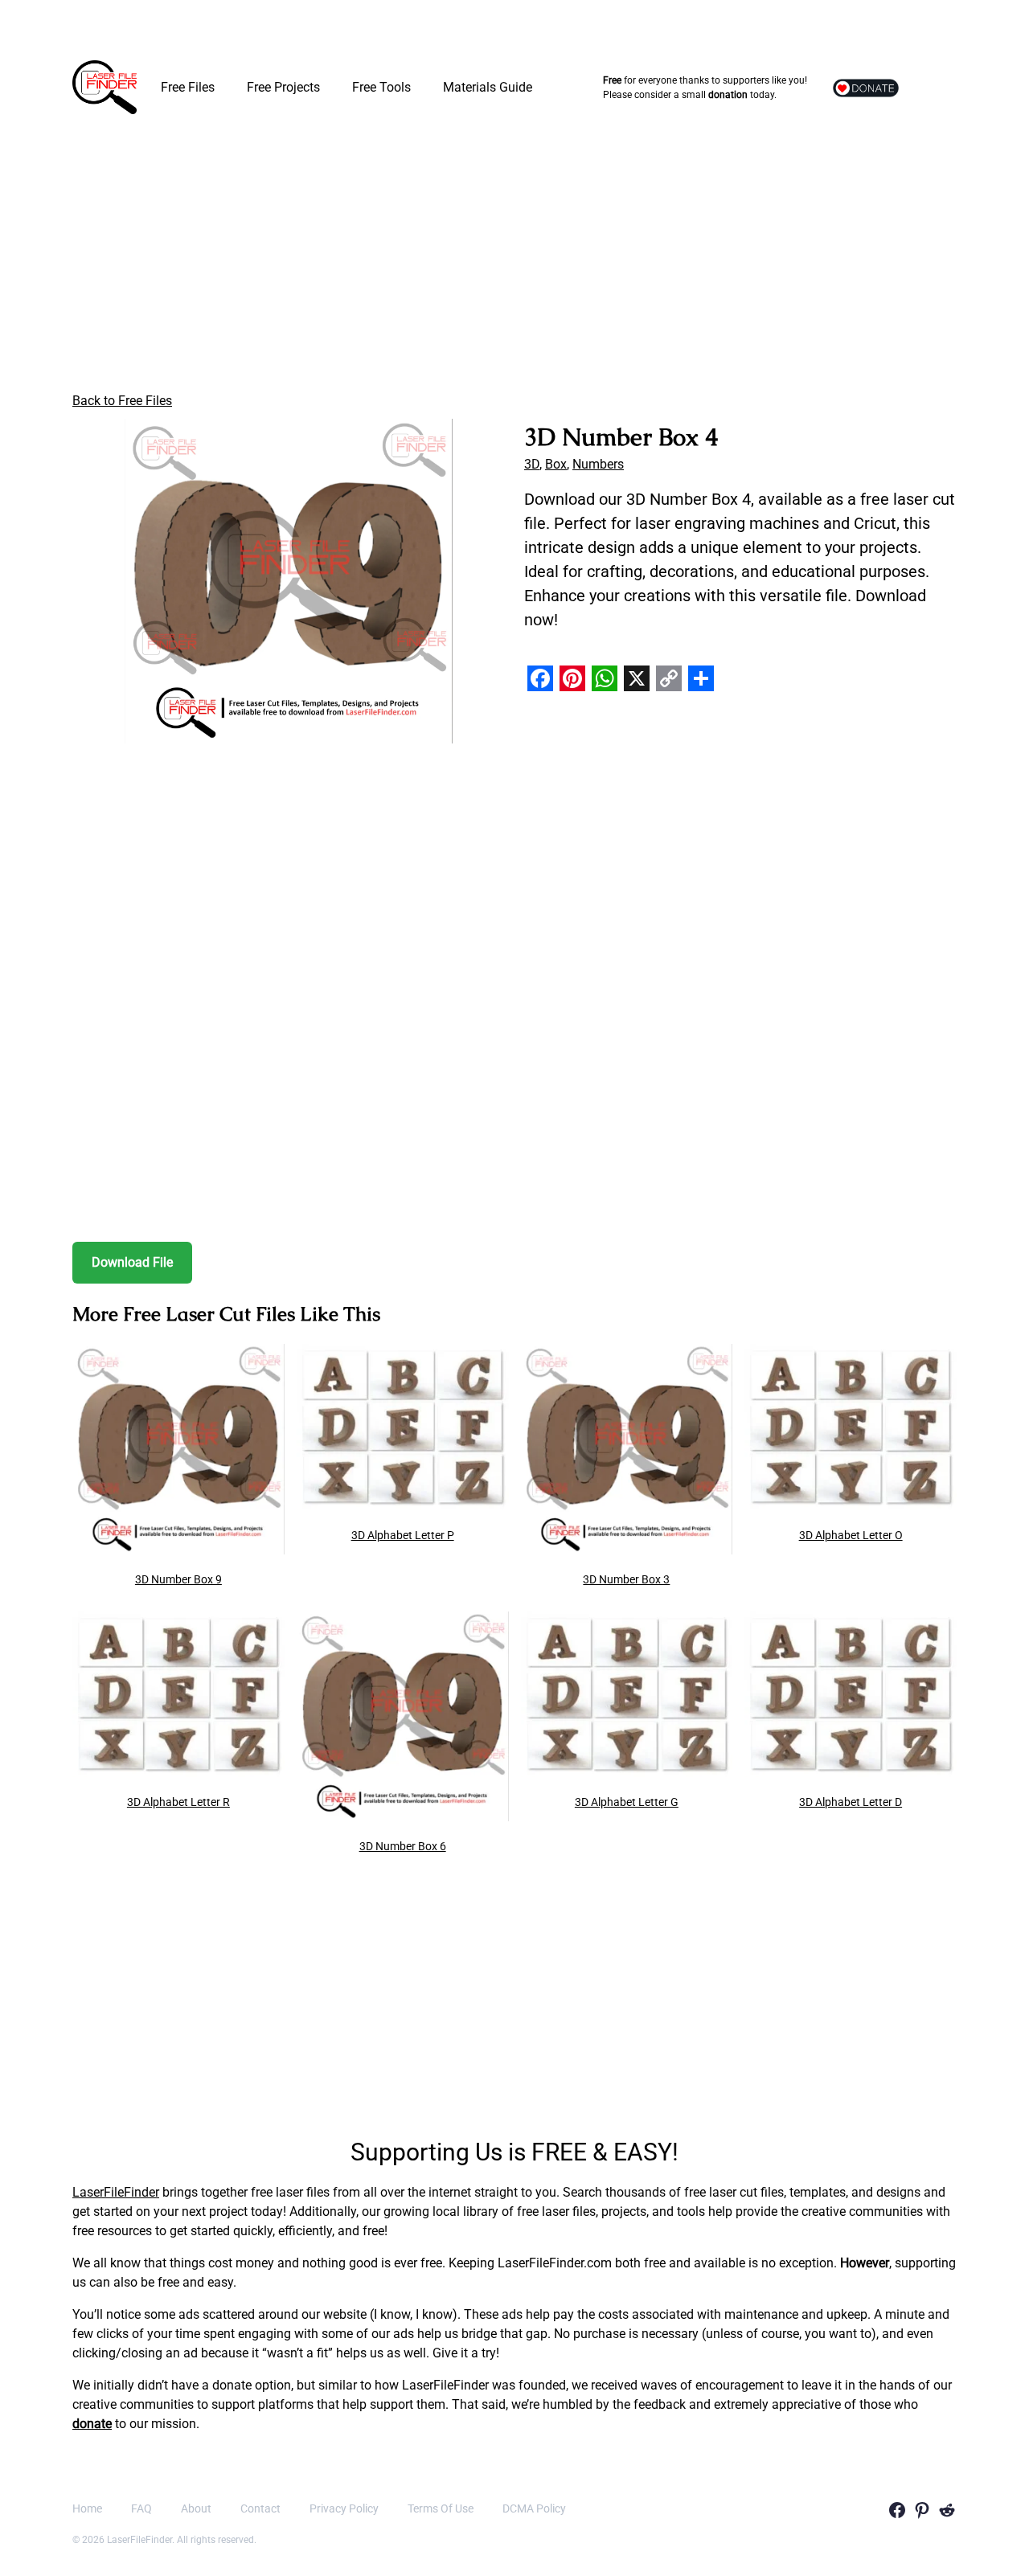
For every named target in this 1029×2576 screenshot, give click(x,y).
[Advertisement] (514, 257)
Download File (132, 1262)
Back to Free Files (122, 401)
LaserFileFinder (116, 2192)
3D (532, 464)
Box (556, 464)
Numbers (598, 464)
